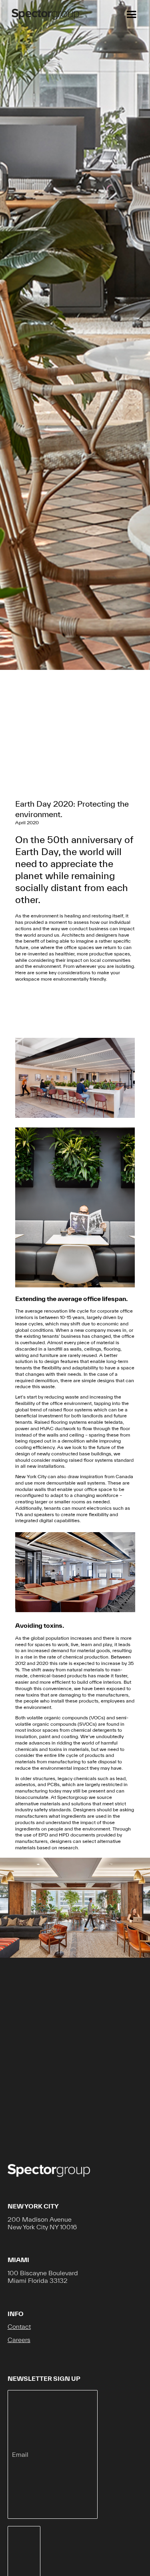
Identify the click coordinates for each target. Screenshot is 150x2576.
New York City (33, 2206)
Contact (19, 2326)
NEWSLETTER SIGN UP (44, 2378)
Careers (19, 2340)
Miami (18, 2260)
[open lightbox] (75, 1078)
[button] (130, 15)
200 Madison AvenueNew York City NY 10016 (42, 2223)
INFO (16, 2314)
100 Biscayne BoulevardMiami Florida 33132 (43, 2277)
